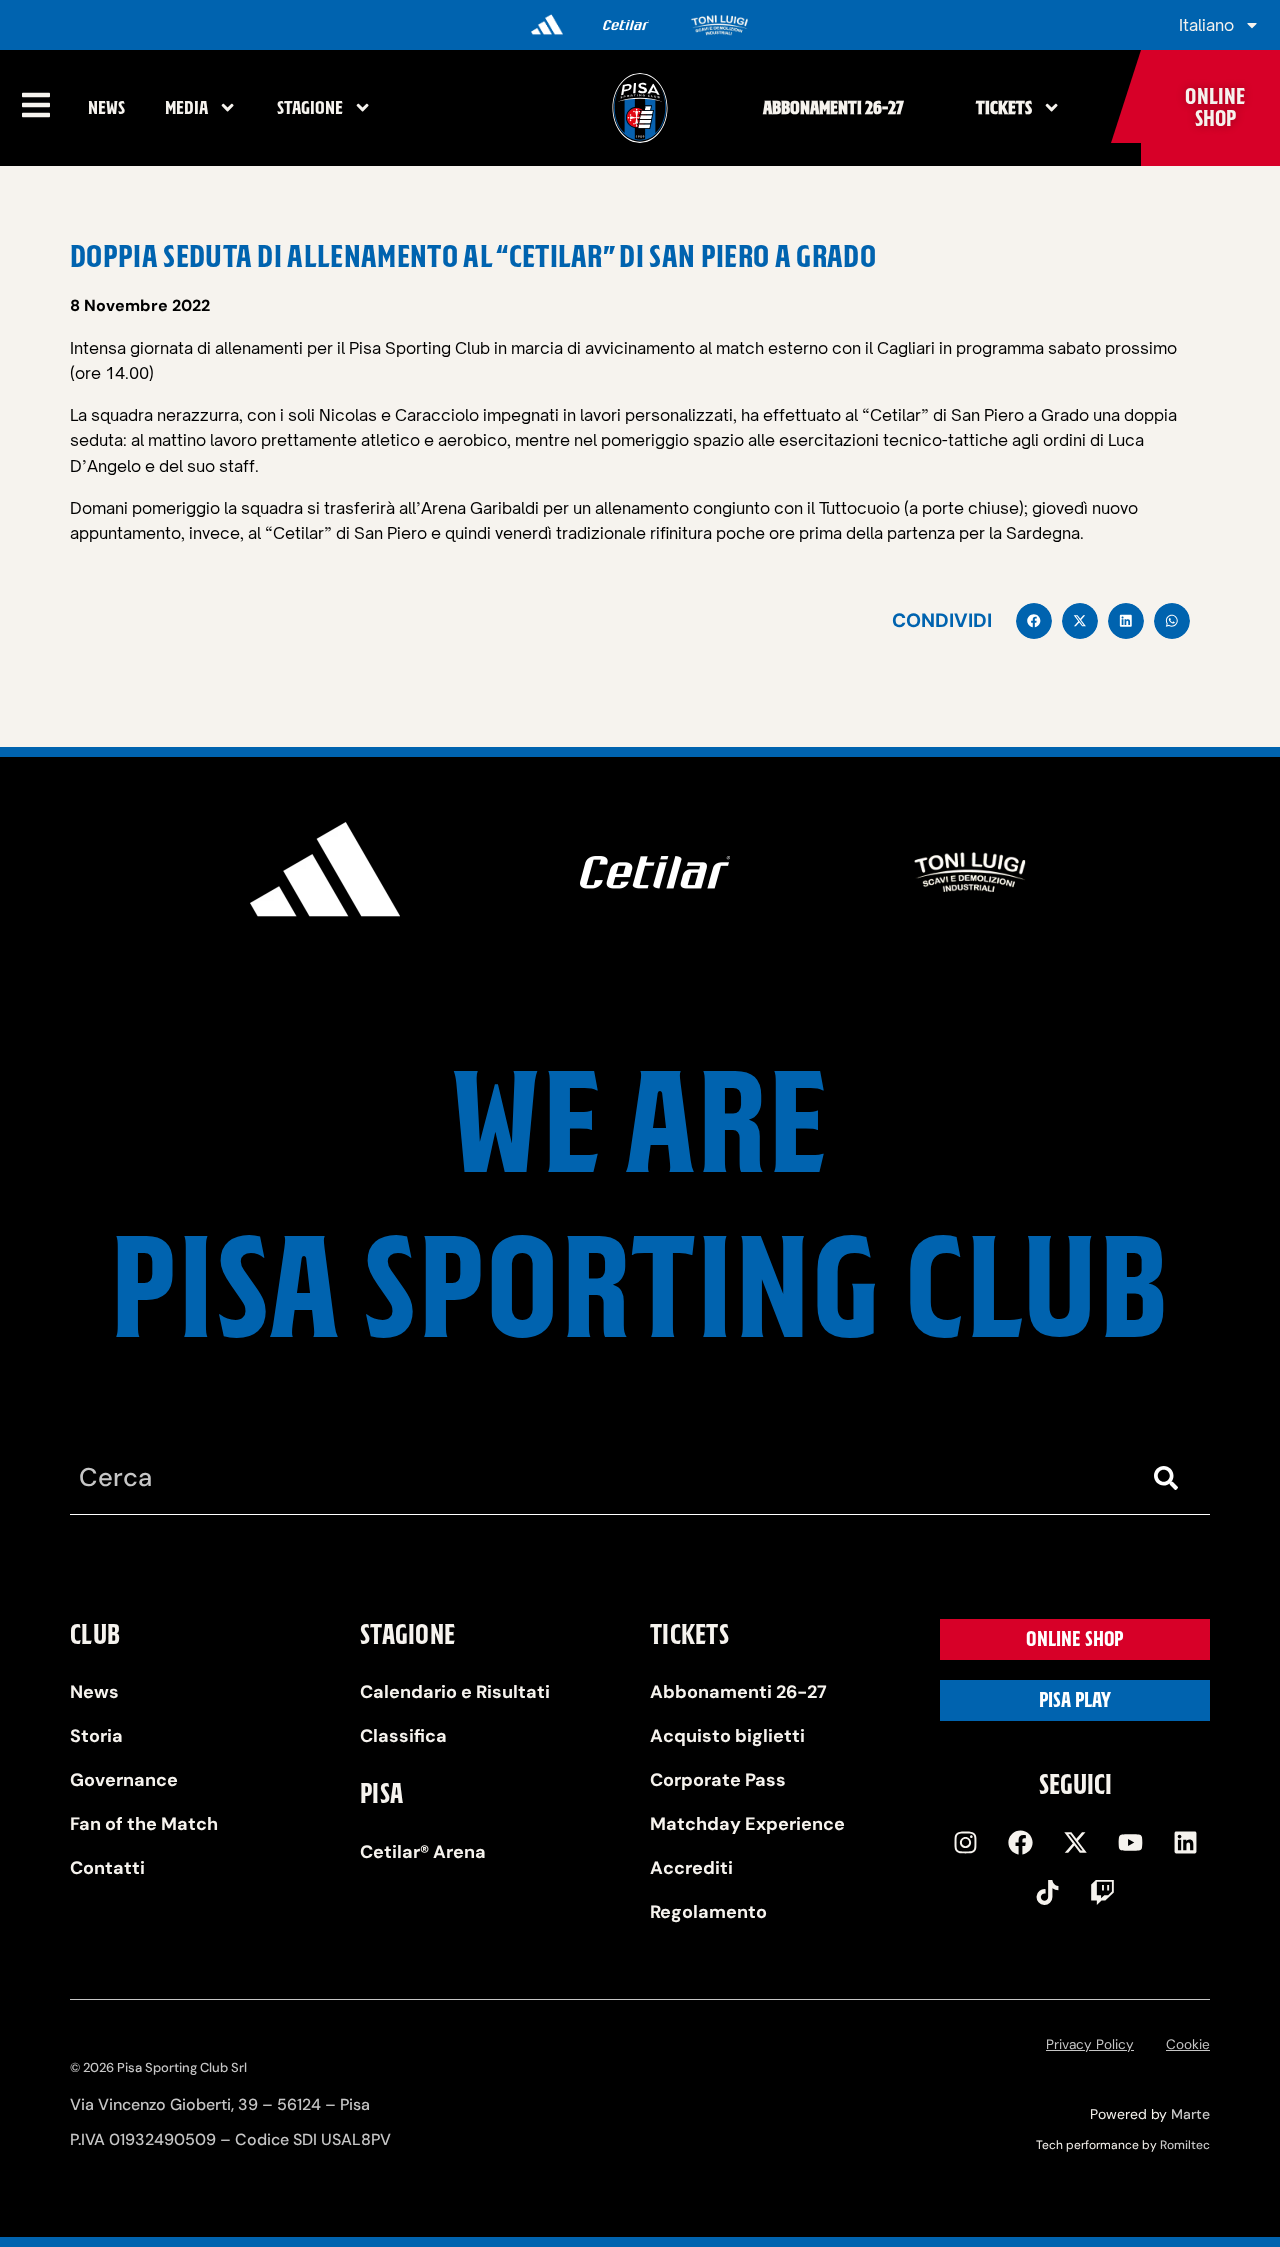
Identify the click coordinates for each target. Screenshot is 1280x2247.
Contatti (107, 1868)
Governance (124, 1780)
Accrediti (691, 1868)
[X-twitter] (1075, 1843)
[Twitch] (1103, 1893)
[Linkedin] (1185, 1843)
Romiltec (1185, 2145)
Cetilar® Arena (423, 1852)
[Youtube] (1130, 1843)
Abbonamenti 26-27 (833, 107)
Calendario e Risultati (455, 1692)
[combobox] (600, 1478)
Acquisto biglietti (727, 1736)
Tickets (1004, 107)
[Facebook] (1020, 1843)
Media (186, 107)
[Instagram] (965, 1843)
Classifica (403, 1736)
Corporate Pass (718, 1780)
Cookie (1188, 2044)
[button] (1034, 621)
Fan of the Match (144, 1824)
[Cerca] (1170, 1478)
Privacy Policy (1090, 2044)
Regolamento (708, 1912)
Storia (96, 1736)
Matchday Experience (747, 1824)
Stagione (310, 107)
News (106, 107)
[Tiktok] (1048, 1893)
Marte (1190, 2114)
